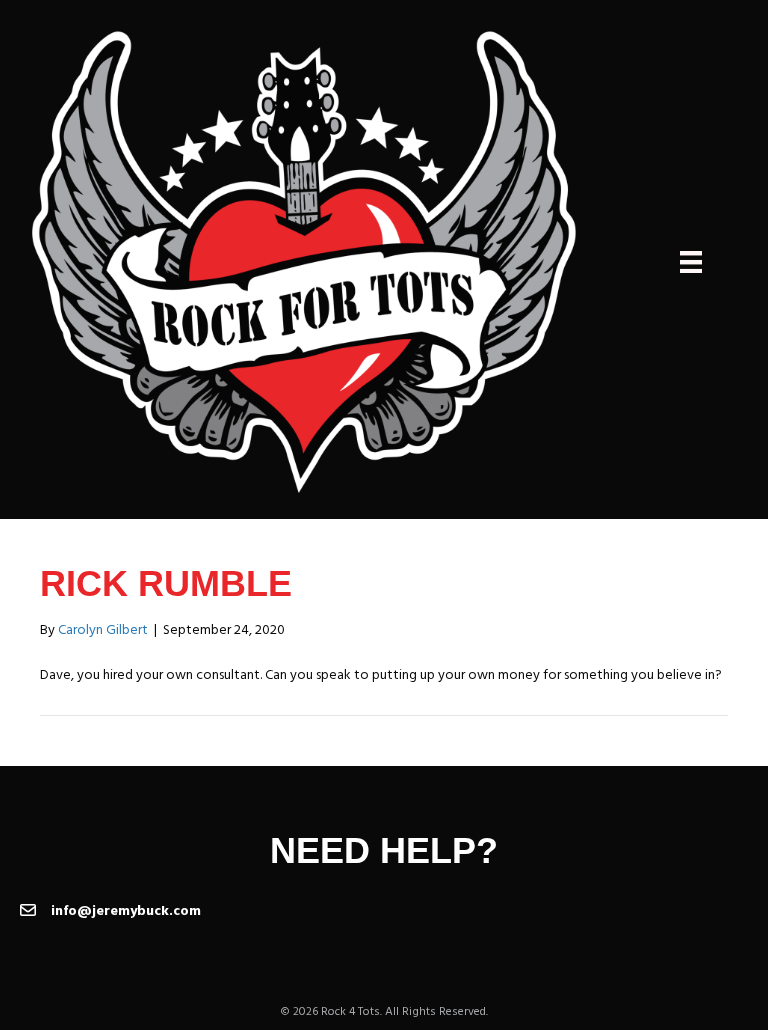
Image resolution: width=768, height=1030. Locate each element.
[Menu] (691, 262)
